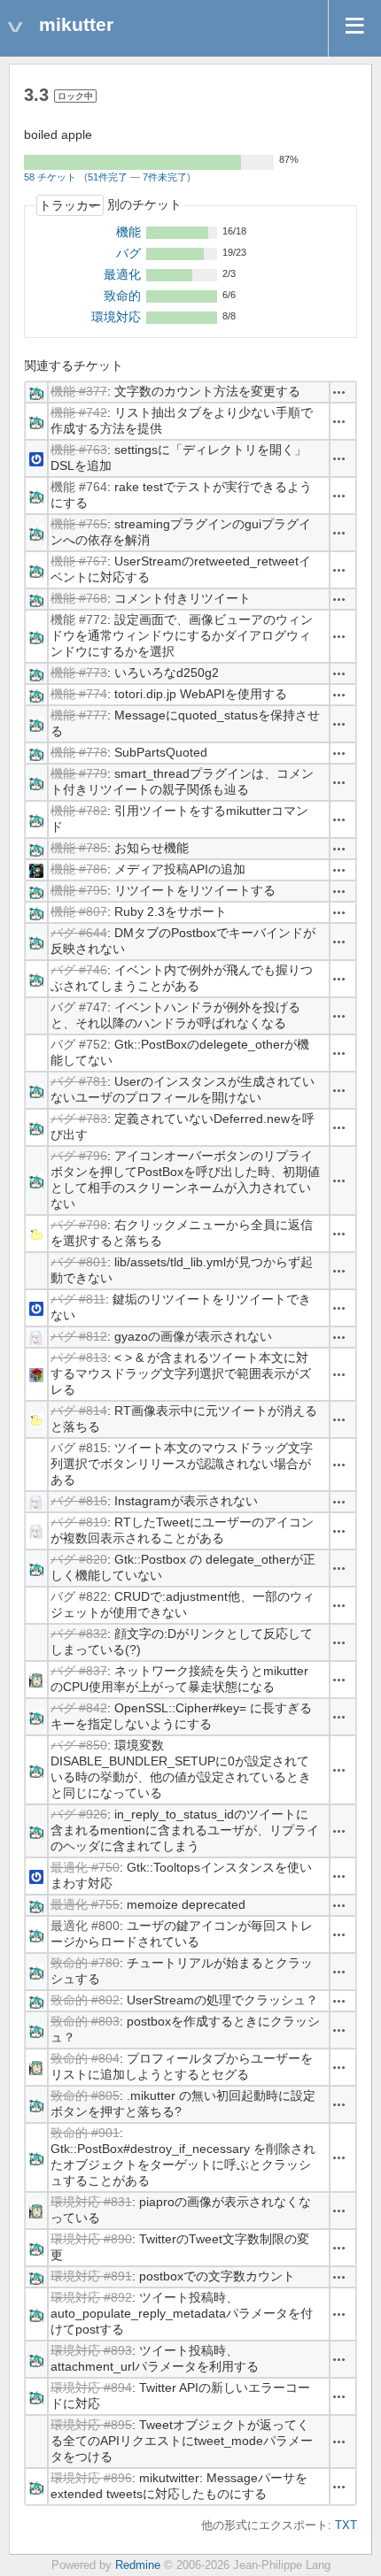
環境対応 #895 (91, 2425)
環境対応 (116, 317)
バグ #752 (79, 1044)
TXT (346, 2526)
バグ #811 (78, 1299)
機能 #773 (79, 673)
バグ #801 (79, 1262)
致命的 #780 (85, 1963)
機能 (128, 232)
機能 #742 (79, 412)
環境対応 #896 (91, 2478)
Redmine (138, 2565)
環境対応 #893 (91, 2350)
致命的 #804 (85, 2058)
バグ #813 (79, 1357)
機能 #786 (79, 869)
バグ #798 (79, 1225)
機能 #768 (79, 598)
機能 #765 (79, 524)
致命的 (122, 296)
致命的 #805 (85, 2095)
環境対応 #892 (91, 2297)
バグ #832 (79, 1634)
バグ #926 (79, 1814)
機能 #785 (79, 848)
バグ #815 (79, 1448)
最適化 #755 (85, 1904)
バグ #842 (79, 1708)
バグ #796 (79, 1156)
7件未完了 (165, 177)
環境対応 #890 (91, 2239)
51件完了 (108, 177)
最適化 (122, 274)
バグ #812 (79, 1336)
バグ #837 (79, 1671)
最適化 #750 (85, 1867)
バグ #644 (79, 933)
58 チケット (50, 177)
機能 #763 (79, 450)
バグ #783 (79, 1119)
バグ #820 (79, 1559)
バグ (128, 253)
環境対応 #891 (91, 2276)
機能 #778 (79, 752)
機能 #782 (79, 811)
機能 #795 (79, 890)
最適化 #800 (85, 1926)
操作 (339, 392)
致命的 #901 (85, 2133)
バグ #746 (79, 970)
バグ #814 (79, 1411)
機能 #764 (79, 487)
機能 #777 (79, 715)
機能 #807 (79, 911)
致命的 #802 (85, 2000)
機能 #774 (79, 694)
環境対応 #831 (91, 2202)
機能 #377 (79, 391)
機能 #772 (79, 619)
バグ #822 (79, 1596)
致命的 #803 (85, 2021)
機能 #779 (79, 773)
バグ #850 (79, 1745)
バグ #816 (79, 1501)
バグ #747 (79, 1007)
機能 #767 (79, 561)
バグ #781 (79, 1081)
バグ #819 (79, 1522)
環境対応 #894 (91, 2388)
